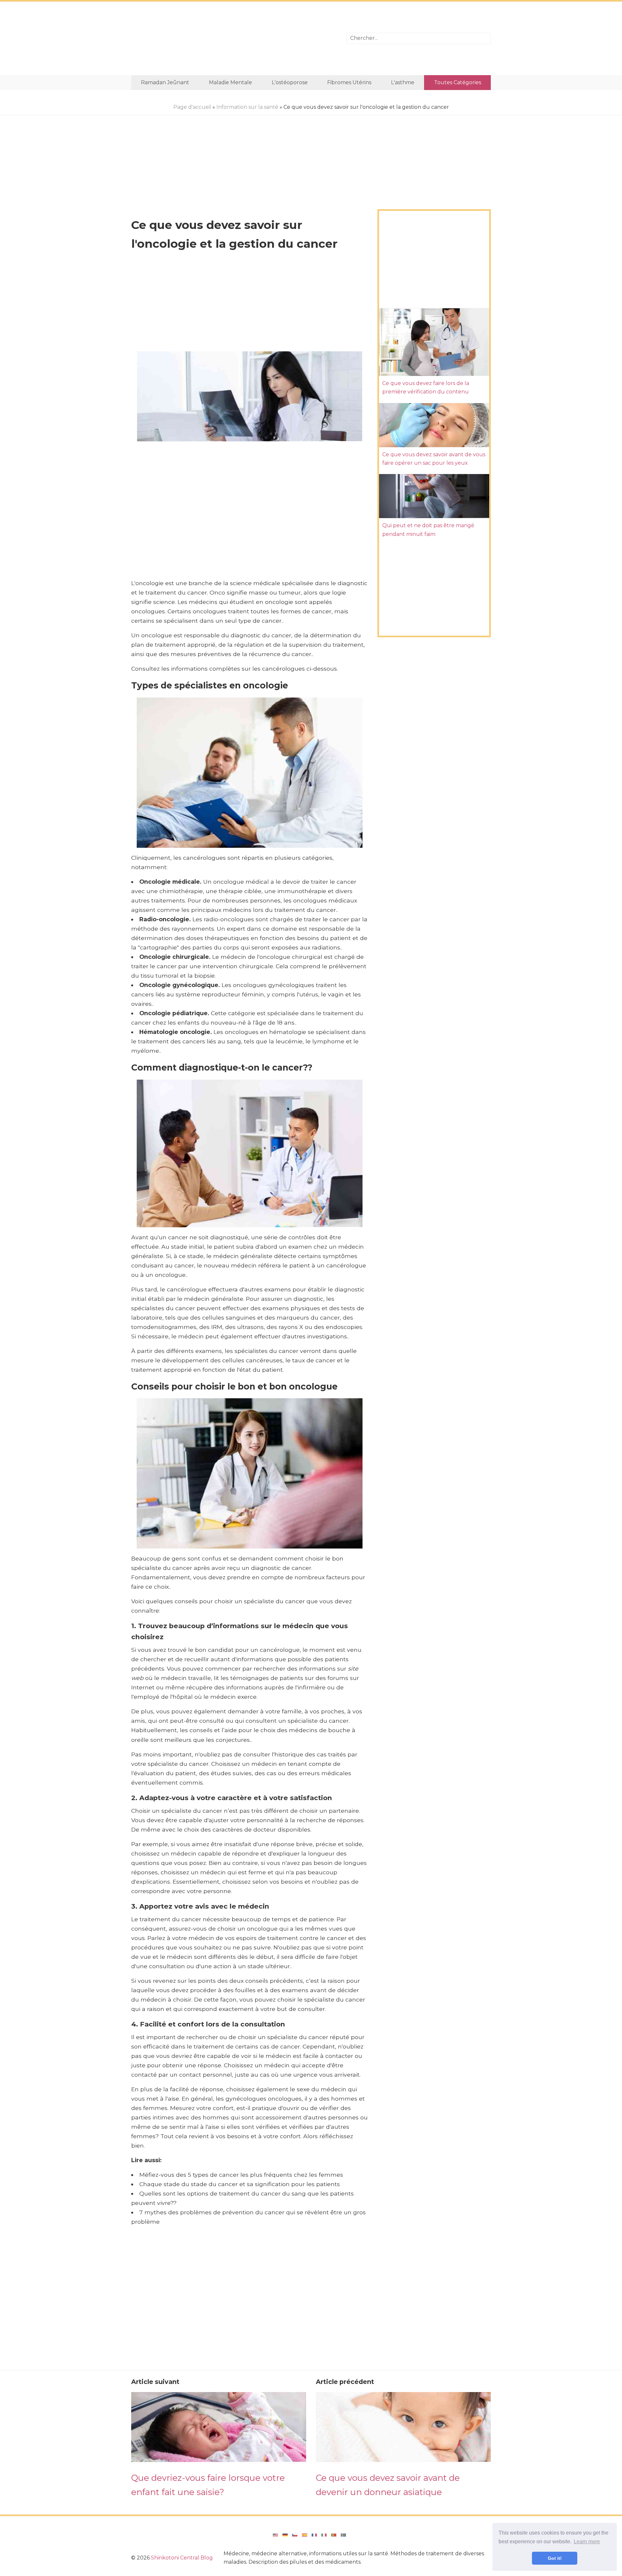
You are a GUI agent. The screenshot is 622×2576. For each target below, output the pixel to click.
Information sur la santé (247, 107)
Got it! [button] (555, 2558)
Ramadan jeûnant (165, 82)
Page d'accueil (192, 107)
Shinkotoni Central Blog (182, 2558)
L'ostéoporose (290, 82)
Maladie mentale (230, 82)
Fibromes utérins (349, 82)
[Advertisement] (234, 38)
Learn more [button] (587, 2542)
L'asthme (403, 82)
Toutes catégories (458, 82)
